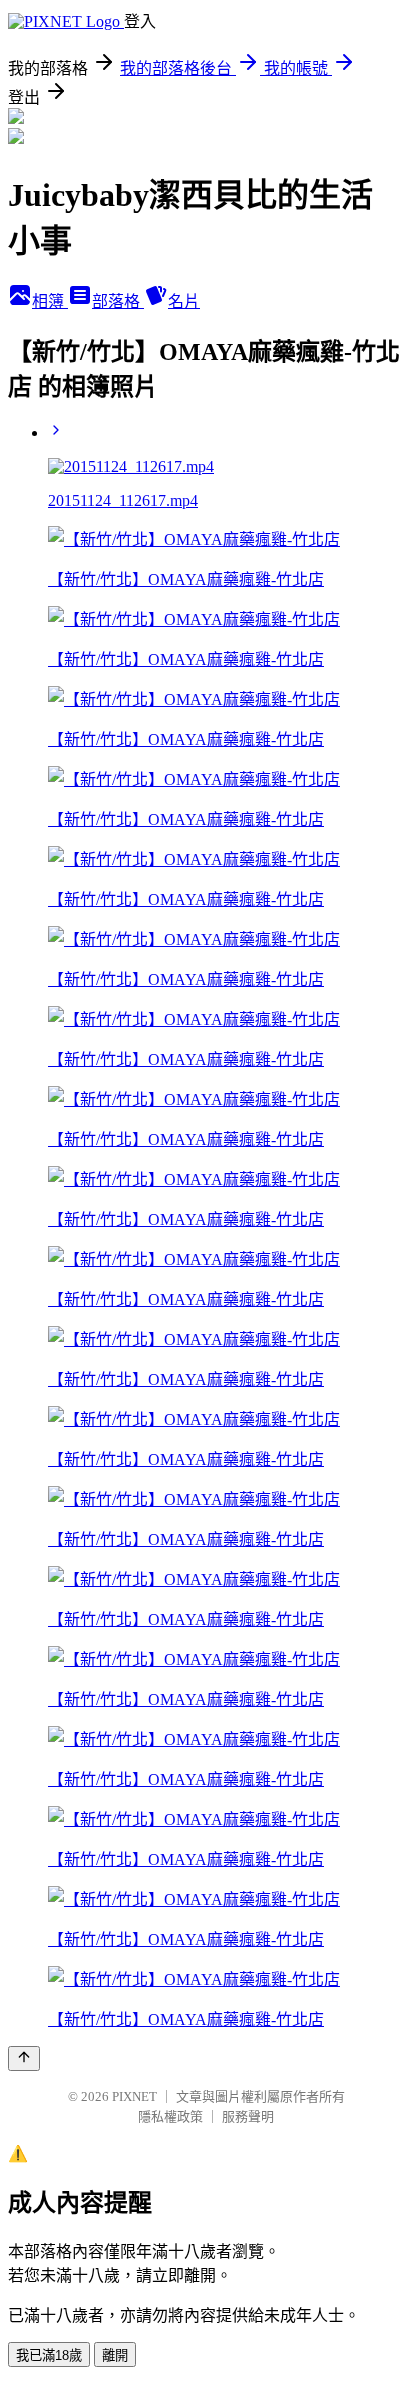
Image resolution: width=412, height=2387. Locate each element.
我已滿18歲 (49, 2355)
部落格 (118, 301)
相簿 (50, 301)
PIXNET (134, 2096)
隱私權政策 (170, 2116)
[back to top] (24, 2058)
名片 (184, 301)
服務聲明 (248, 2116)
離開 (115, 2355)
